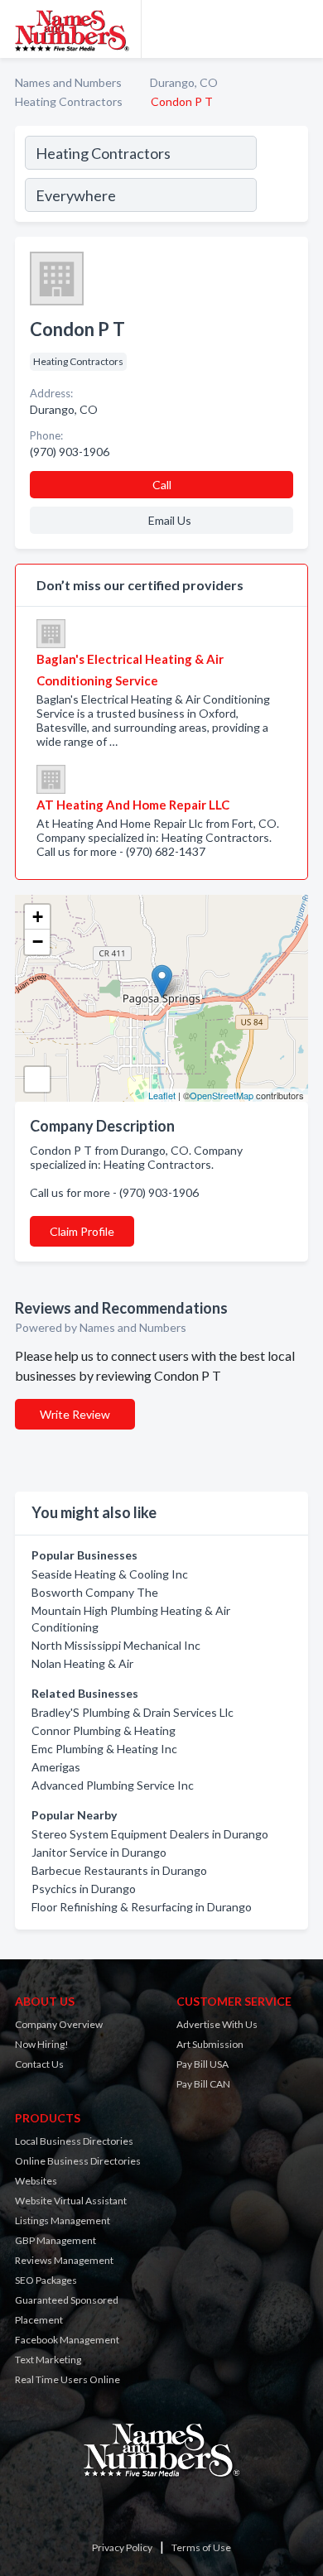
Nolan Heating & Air (82, 1663)
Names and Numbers (68, 82)
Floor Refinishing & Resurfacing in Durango (142, 1907)
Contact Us (39, 2064)
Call (162, 485)
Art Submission (210, 2044)
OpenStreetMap (222, 1095)
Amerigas (56, 1767)
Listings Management (63, 2220)
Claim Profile (82, 1231)
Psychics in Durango (84, 1889)
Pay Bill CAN (203, 2084)
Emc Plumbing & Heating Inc (104, 1749)
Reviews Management (64, 2260)
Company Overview (59, 2024)
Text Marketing (48, 2360)
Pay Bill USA (202, 2064)
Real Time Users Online (67, 2379)
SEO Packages (46, 2280)
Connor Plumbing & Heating (104, 1730)
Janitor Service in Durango (99, 1852)
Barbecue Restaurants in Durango (119, 1870)
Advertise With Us (217, 2024)
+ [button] (38, 917)
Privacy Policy (122, 2547)
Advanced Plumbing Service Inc (113, 1785)
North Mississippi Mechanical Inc (116, 1645)
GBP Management (55, 2240)
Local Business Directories (74, 2141)
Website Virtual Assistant (71, 2201)
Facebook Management (67, 2340)
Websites (36, 2181)
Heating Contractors (69, 101)
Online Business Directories (78, 2161)
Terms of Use (201, 2547)
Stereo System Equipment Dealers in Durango (150, 1834)
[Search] (282, 176)
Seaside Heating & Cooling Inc (110, 1574)
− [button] (38, 942)
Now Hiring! (42, 2044)
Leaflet (162, 1095)
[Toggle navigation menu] (301, 29)
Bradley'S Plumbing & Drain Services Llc (133, 1712)
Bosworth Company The (95, 1592)
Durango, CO (184, 82)
